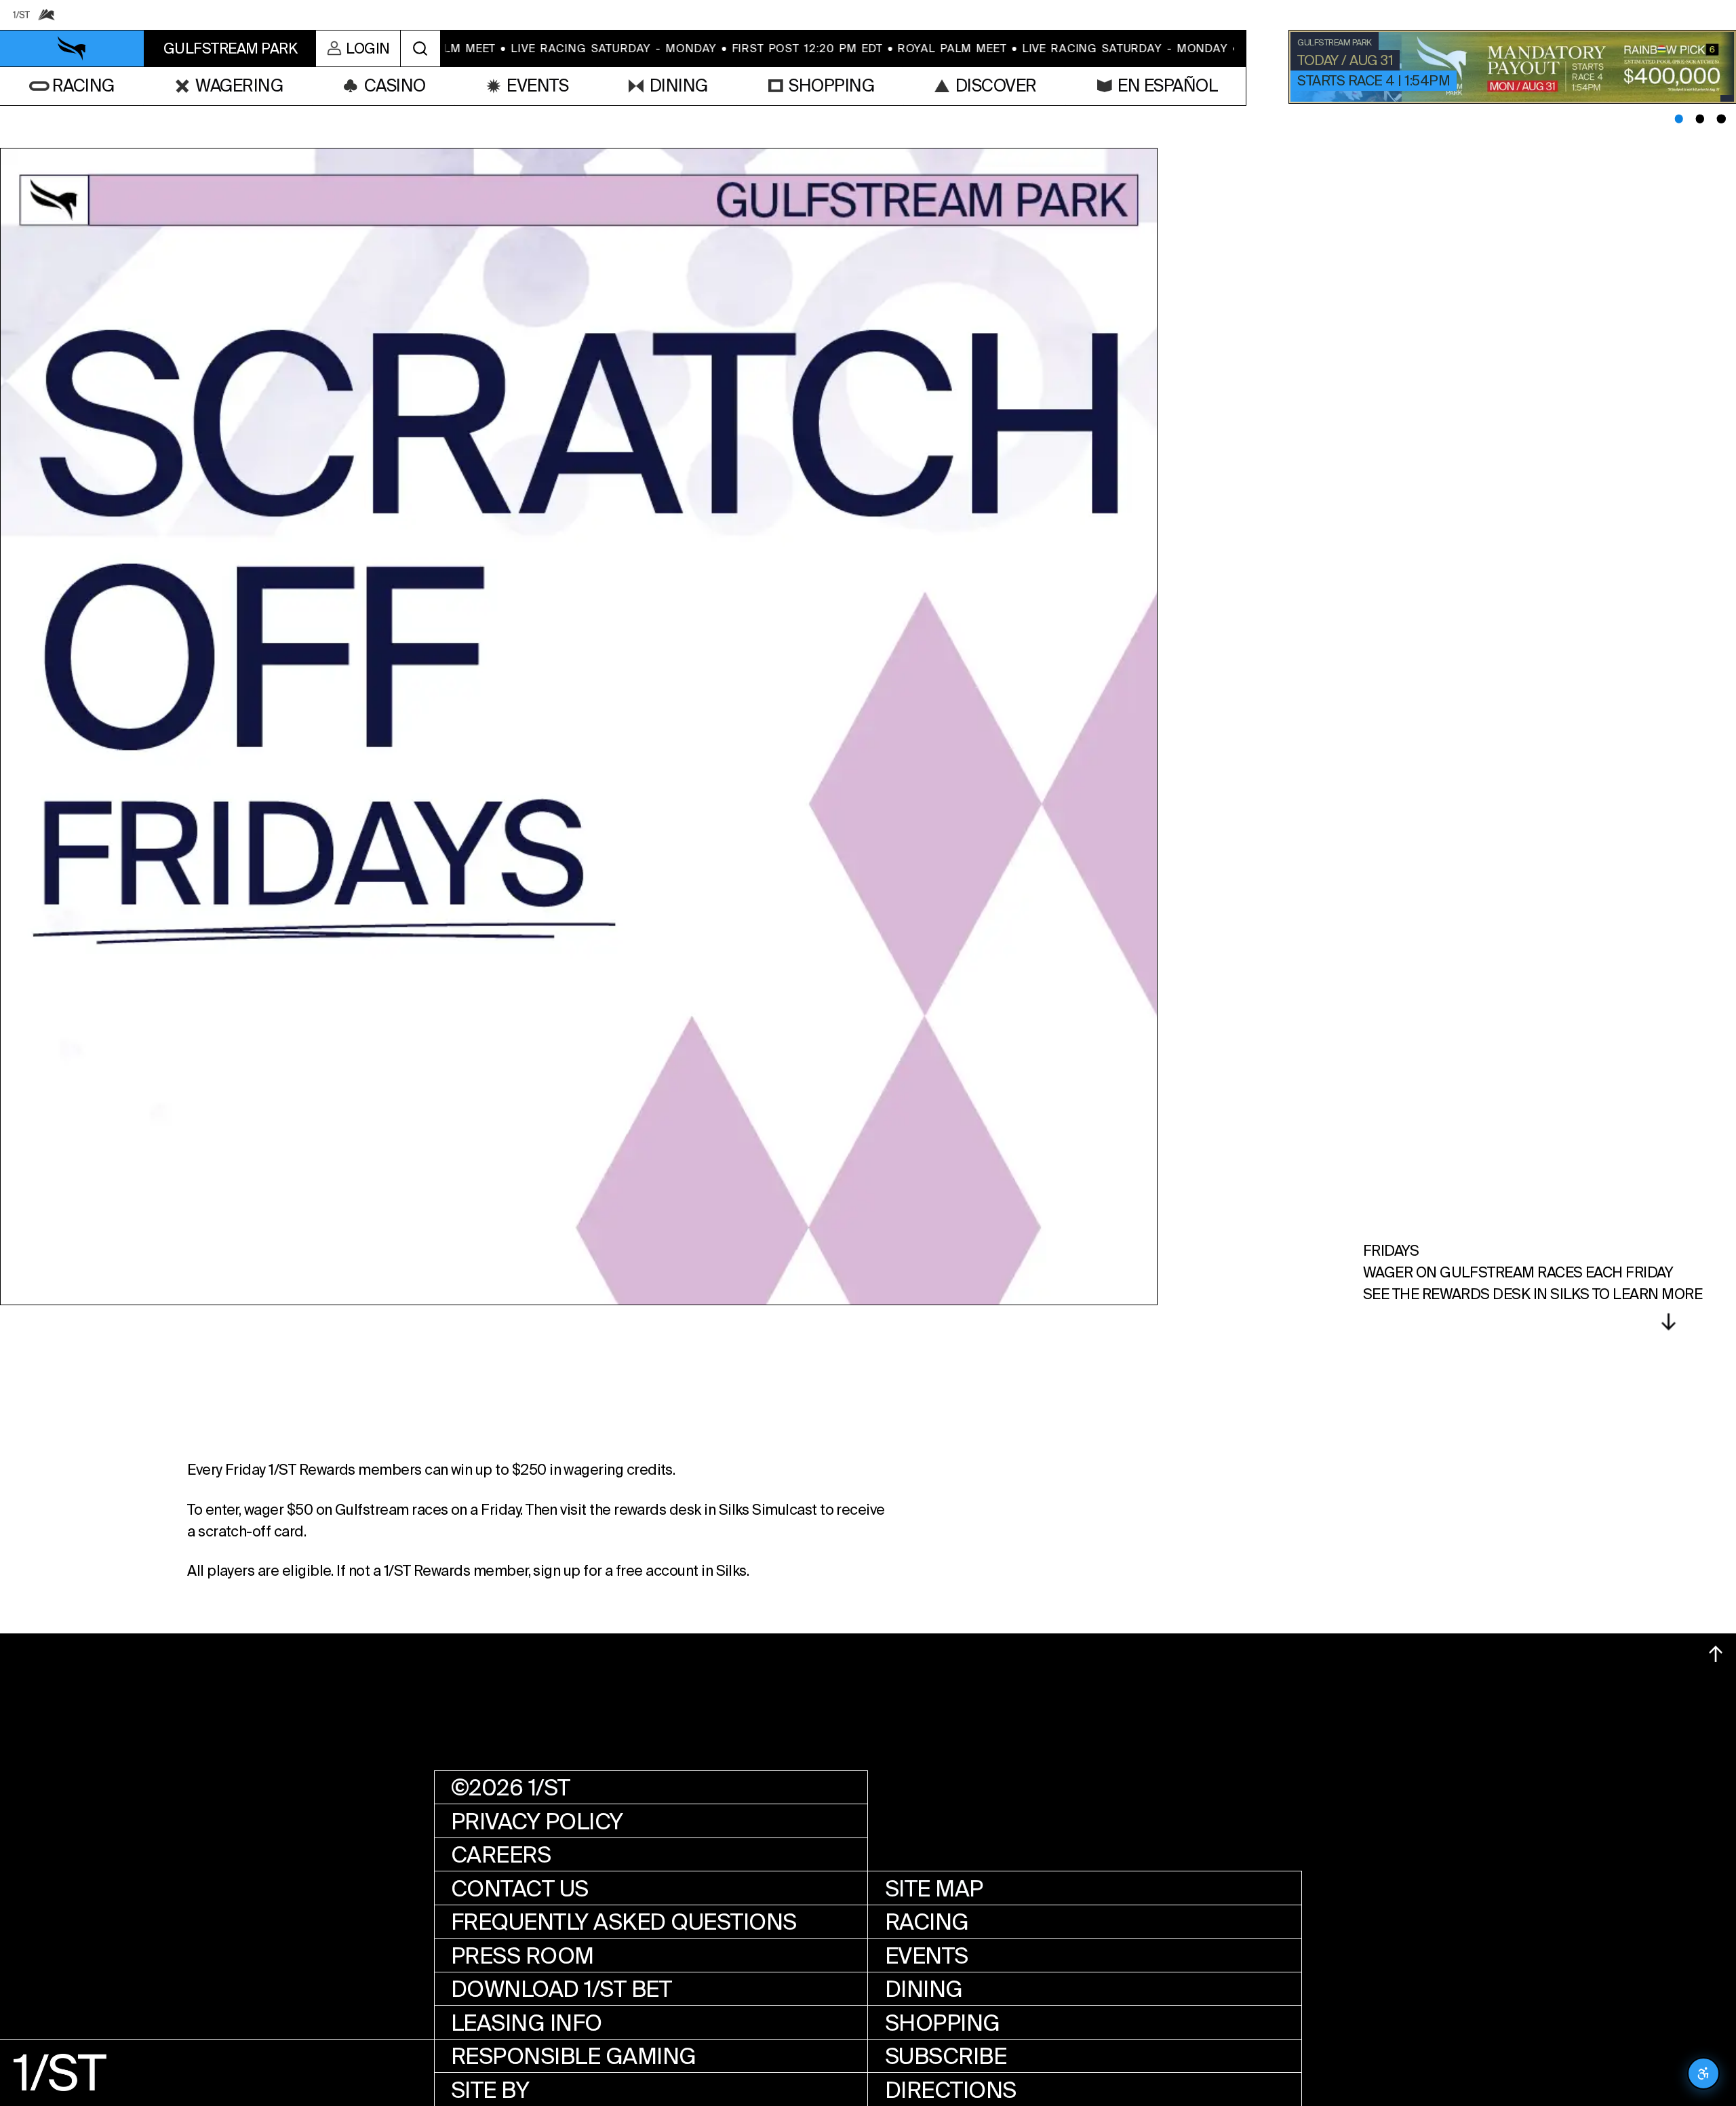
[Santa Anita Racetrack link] (47, 15)
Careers (501, 1855)
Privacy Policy (537, 1822)
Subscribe (946, 2056)
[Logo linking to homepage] (73, 49)
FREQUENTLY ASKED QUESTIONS (624, 1922)
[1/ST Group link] (22, 15)
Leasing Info (527, 2023)
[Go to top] (1716, 1654)
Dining (924, 1989)
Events (927, 1956)
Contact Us (520, 1889)
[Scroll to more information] (1668, 1322)
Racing (927, 1922)
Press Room (522, 1956)
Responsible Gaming (574, 2056)
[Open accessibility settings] (1703, 2073)
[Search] (420, 48)
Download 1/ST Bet (561, 1989)
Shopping (943, 2023)
